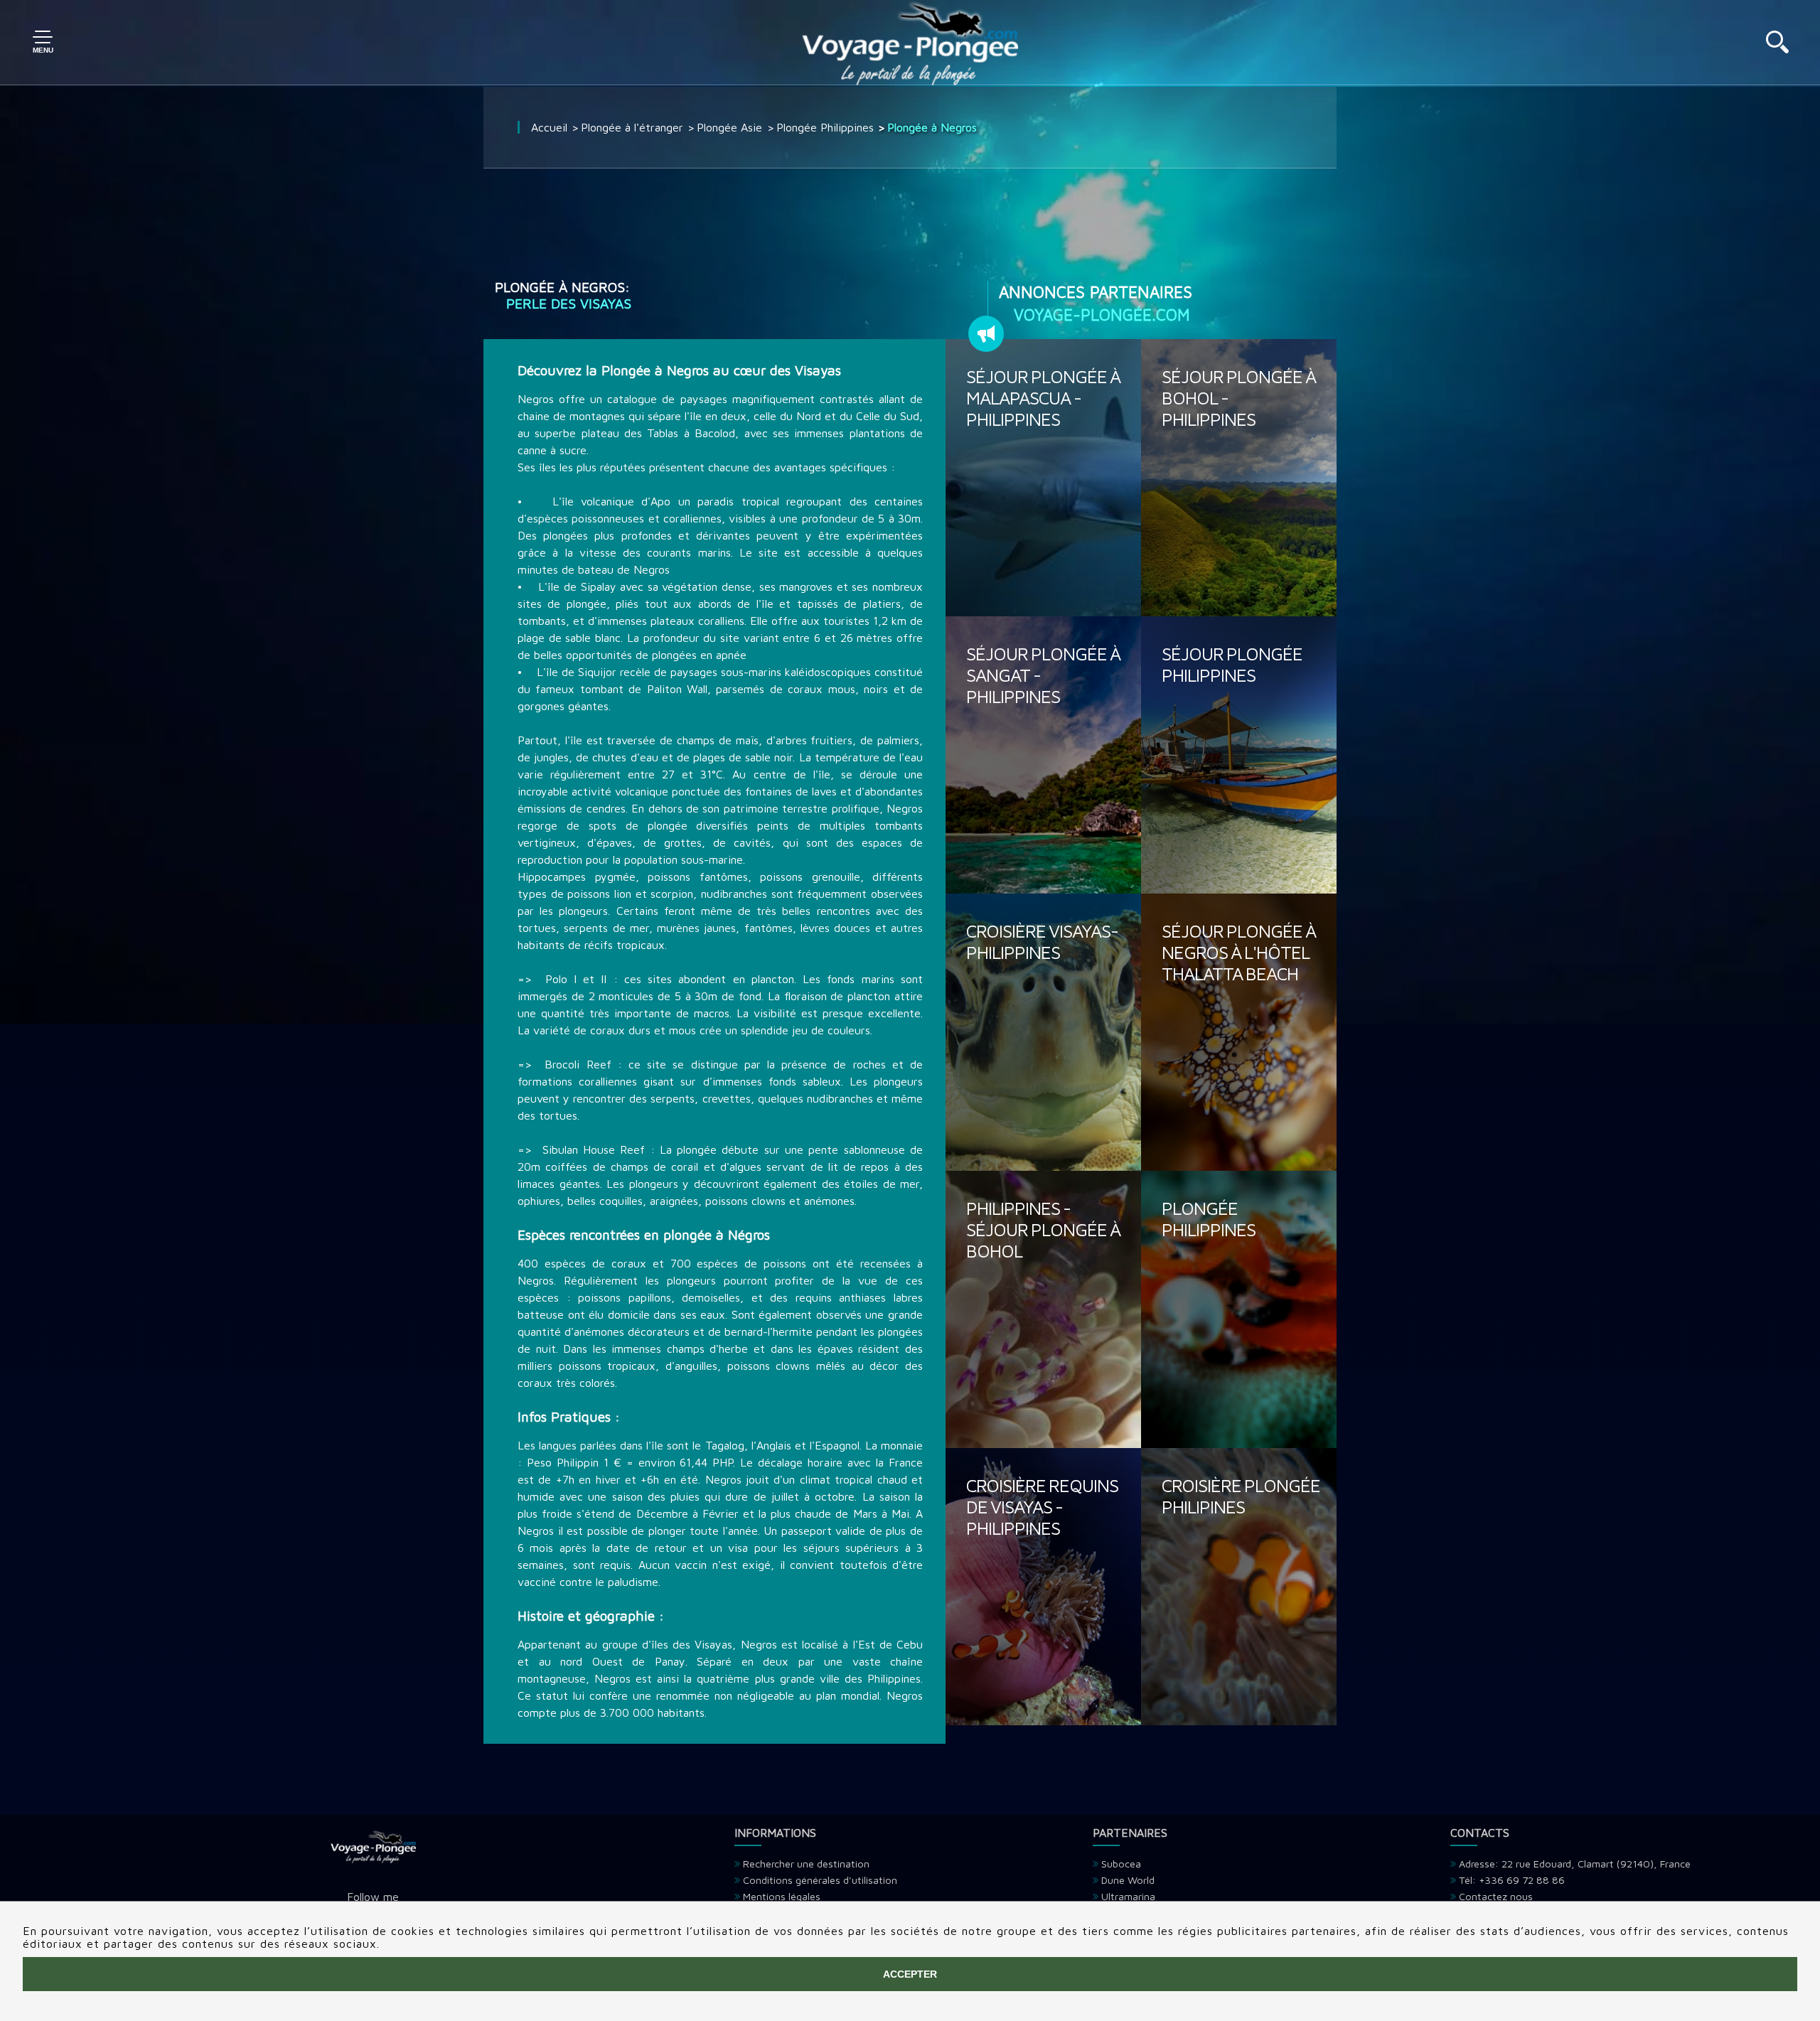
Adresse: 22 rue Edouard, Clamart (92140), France (1575, 1864)
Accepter (910, 1974)
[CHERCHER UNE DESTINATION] (1777, 49)
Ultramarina (1128, 1896)
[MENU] (43, 43)
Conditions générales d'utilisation (820, 1880)
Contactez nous (1496, 1896)
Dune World (1128, 1880)
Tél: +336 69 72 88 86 (1512, 1880)
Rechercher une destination (806, 1864)
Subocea (1121, 1864)
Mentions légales (782, 1896)
